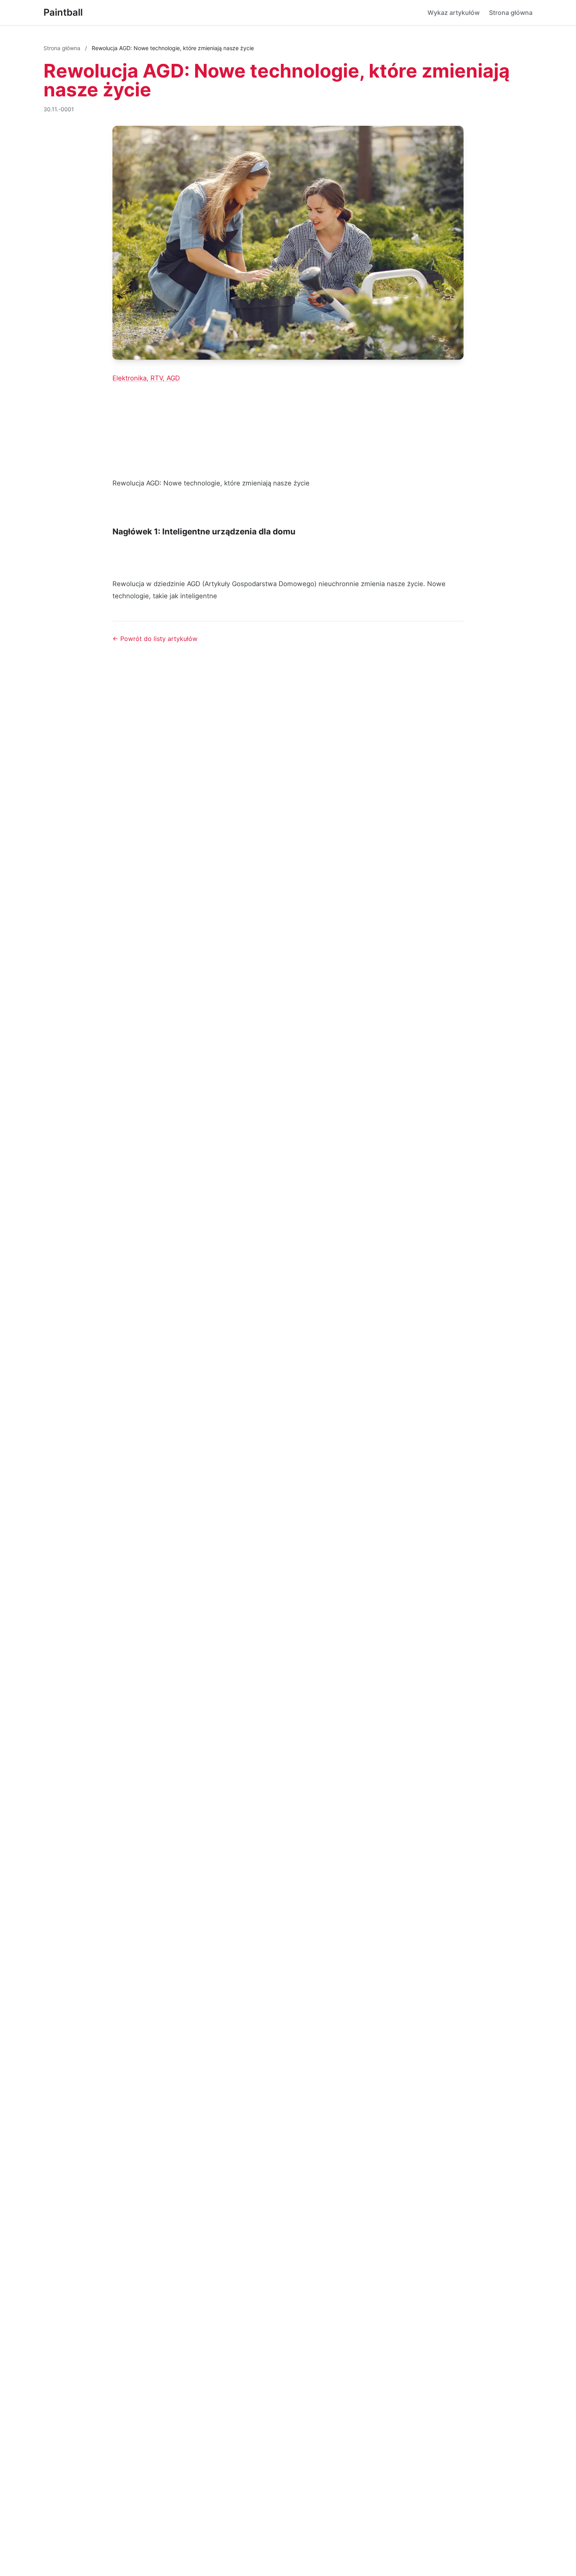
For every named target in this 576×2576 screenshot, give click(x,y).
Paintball (63, 12)
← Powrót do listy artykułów (155, 639)
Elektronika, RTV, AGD (146, 378)
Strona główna (511, 13)
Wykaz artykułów (454, 13)
